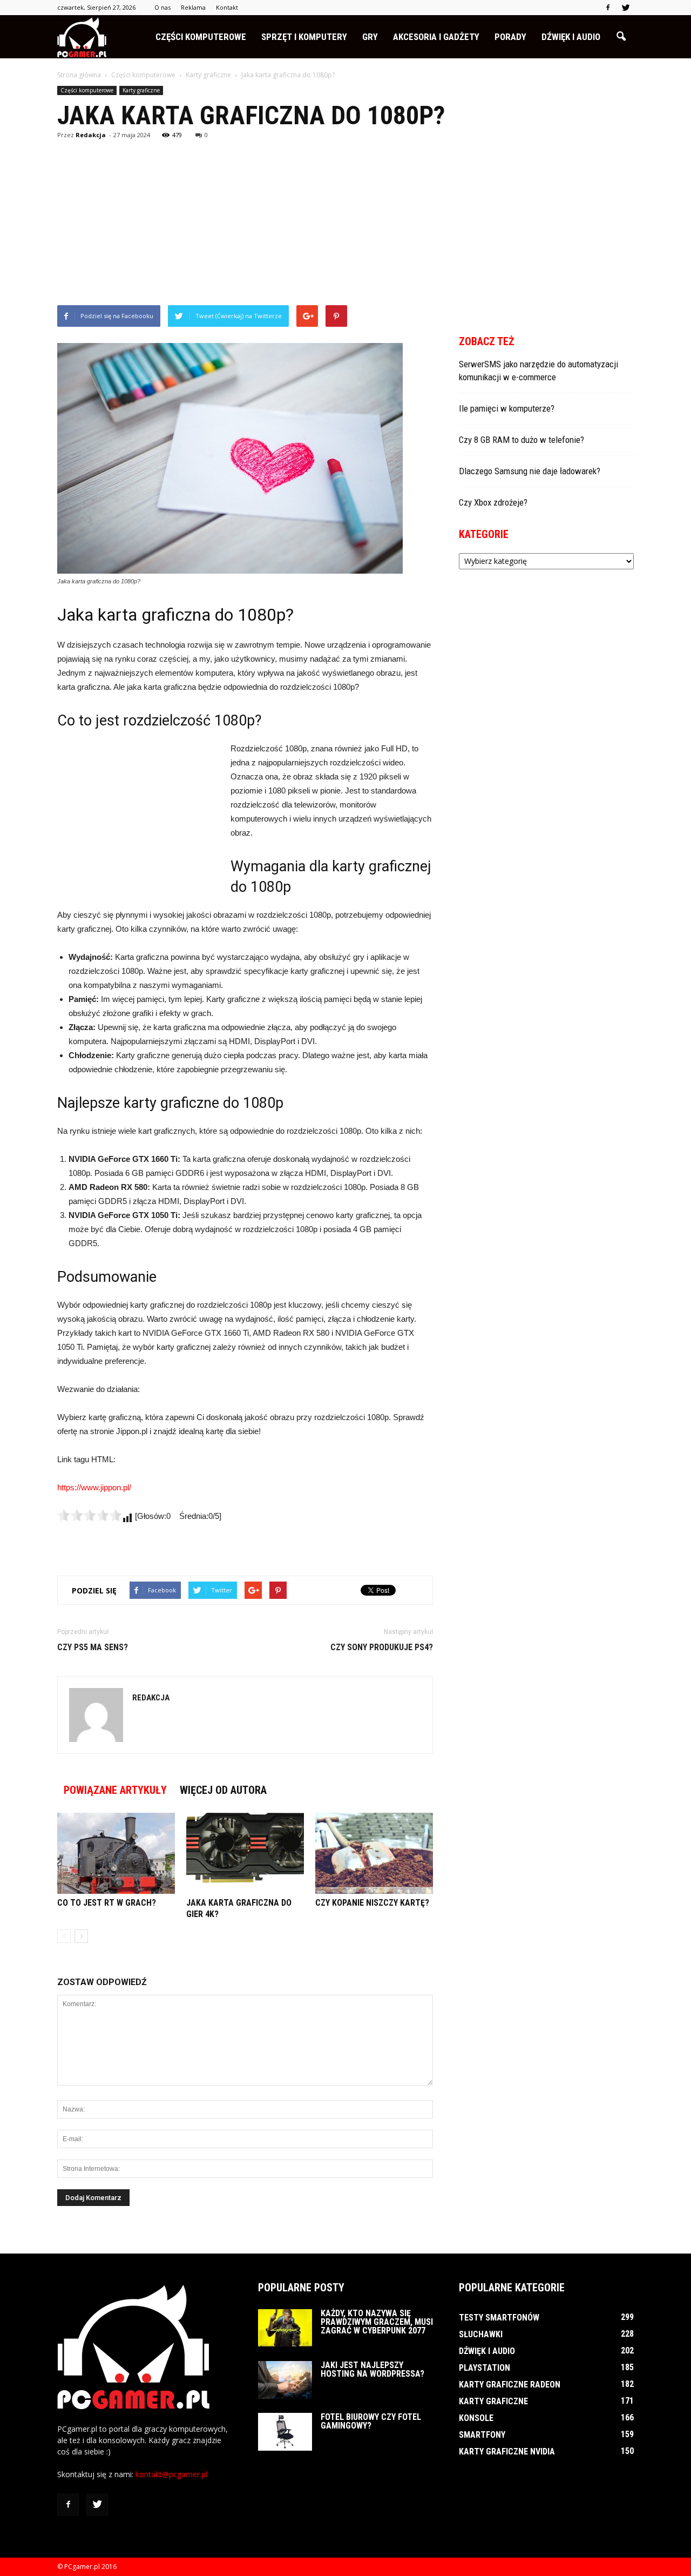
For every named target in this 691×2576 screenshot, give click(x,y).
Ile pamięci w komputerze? (507, 408)
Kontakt (227, 7)
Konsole (476, 2418)
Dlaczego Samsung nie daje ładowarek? (530, 471)
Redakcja (91, 135)
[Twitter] (626, 8)
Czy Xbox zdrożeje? (493, 502)
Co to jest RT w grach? (107, 1903)
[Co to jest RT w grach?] (116, 1853)
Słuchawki (481, 2334)
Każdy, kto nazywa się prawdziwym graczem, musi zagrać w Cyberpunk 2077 (377, 2322)
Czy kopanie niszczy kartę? (372, 1903)
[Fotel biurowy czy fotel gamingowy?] (285, 2432)
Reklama (193, 7)
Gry (370, 37)
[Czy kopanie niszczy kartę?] (374, 1853)
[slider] (90, 1515)
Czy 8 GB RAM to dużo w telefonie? (521, 440)
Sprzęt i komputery (304, 37)
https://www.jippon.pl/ (94, 1487)
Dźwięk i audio (571, 37)
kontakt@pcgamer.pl (171, 2474)
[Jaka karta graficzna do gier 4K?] (245, 1853)
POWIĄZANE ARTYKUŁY (115, 1790)
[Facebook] (608, 8)
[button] (621, 37)
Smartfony (482, 2435)
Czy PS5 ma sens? (93, 1647)
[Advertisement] (345, 224)
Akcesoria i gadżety (436, 37)
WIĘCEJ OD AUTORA (223, 1790)
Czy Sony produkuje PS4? (382, 1647)
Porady (510, 37)
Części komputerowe (201, 37)
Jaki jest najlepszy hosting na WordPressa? (372, 2369)
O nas (162, 7)
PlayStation (485, 2368)
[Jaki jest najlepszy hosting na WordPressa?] (285, 2380)
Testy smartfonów (499, 2318)
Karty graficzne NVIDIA (507, 2451)
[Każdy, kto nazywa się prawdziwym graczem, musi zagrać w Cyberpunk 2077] (285, 2328)
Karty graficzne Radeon (510, 2385)
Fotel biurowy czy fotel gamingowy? (371, 2421)
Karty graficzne (141, 90)
